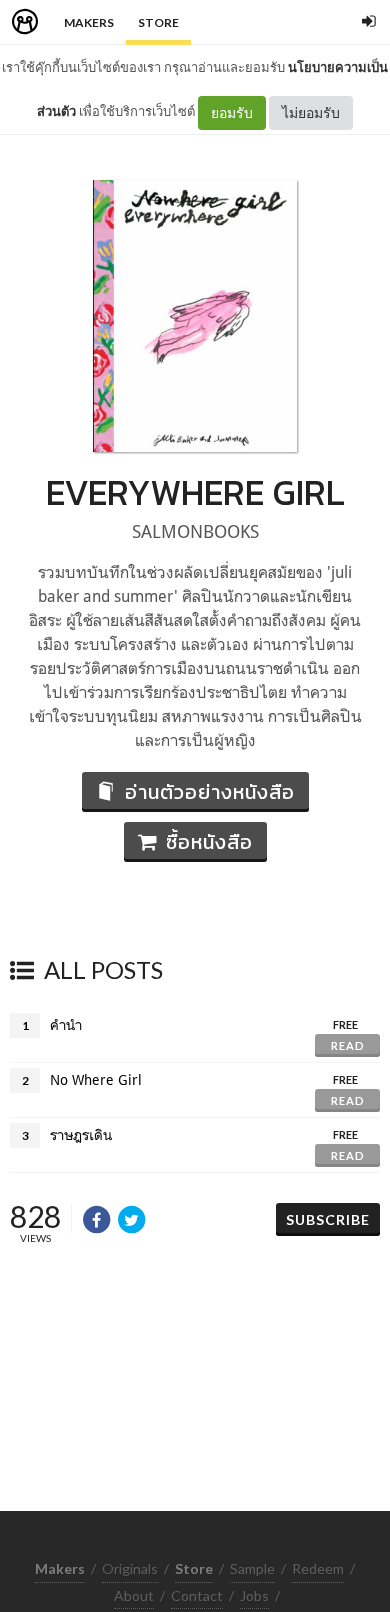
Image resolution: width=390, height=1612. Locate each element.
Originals (130, 1568)
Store (158, 22)
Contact (197, 1595)
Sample (252, 1568)
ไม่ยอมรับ (311, 112)
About (134, 1595)
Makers (89, 22)
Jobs (254, 1595)
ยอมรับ (232, 112)
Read (348, 1045)
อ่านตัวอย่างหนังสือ (210, 792)
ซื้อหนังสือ (209, 842)
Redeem (318, 1568)
